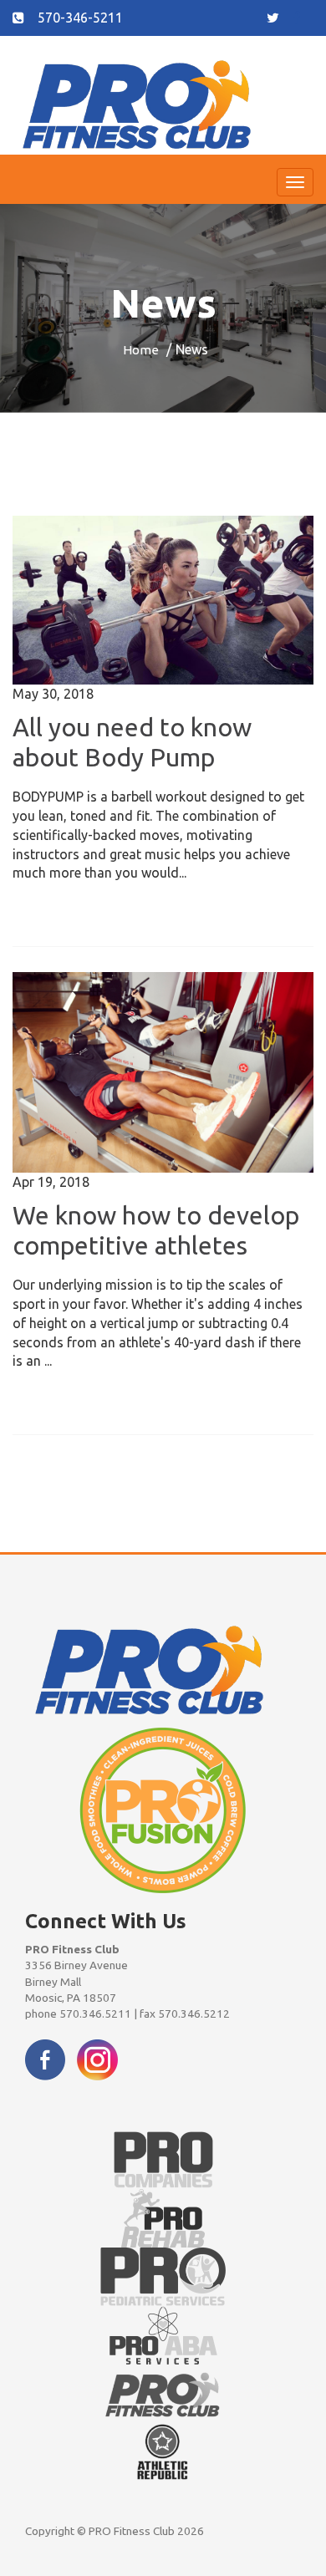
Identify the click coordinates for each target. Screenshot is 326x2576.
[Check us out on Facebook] (45, 2058)
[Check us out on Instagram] (97, 2058)
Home (141, 350)
